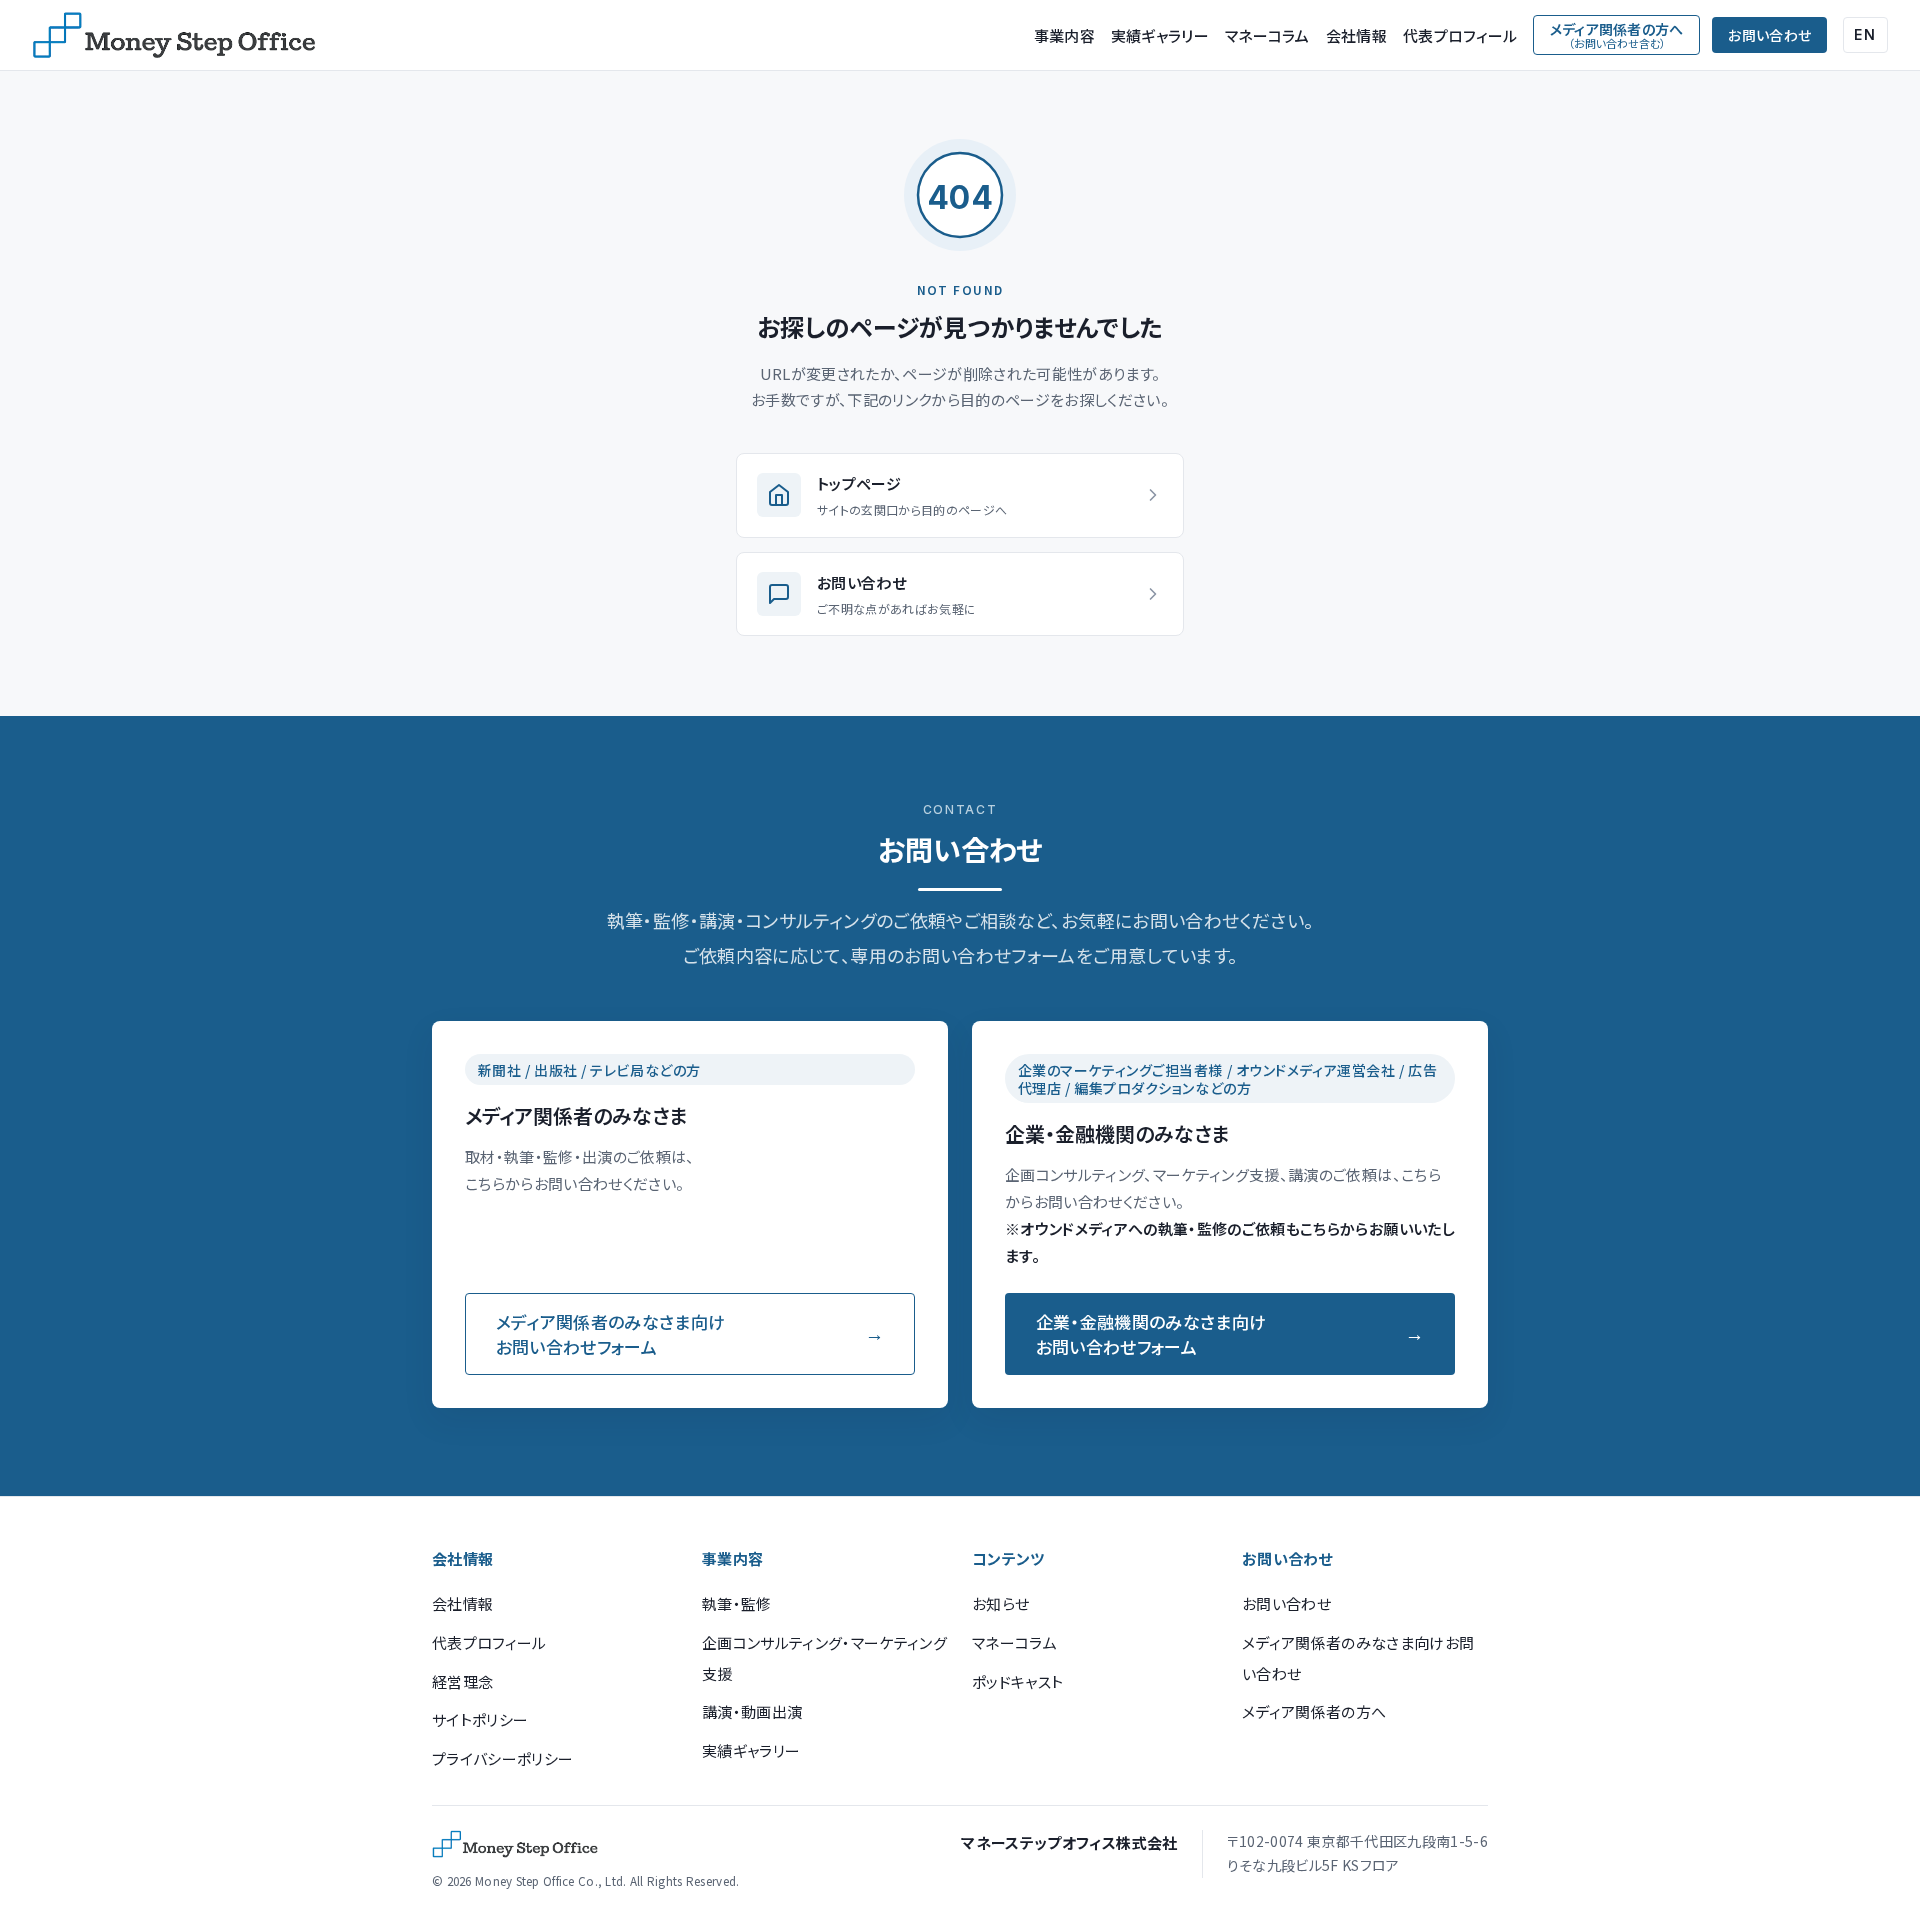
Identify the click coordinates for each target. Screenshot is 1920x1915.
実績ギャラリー (1160, 35)
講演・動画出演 (752, 1711)
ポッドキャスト (1017, 1681)
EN (1865, 34)
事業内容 (1064, 35)
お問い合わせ (1769, 35)
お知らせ (1000, 1603)
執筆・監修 (737, 1603)
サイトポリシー (480, 1719)
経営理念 (462, 1681)
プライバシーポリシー (502, 1758)
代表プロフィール (1460, 35)
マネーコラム (1267, 35)
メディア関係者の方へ (1314, 1711)
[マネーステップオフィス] (174, 35)
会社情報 (1356, 35)
